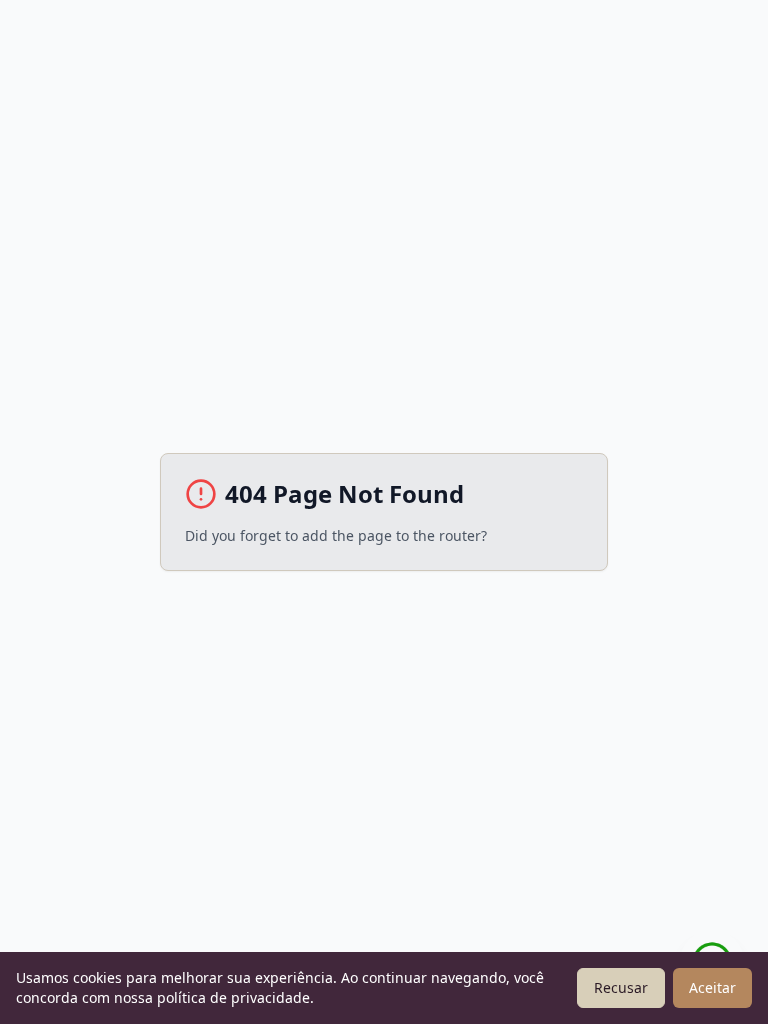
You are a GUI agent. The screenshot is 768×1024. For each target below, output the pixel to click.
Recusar (621, 987)
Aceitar (712, 987)
